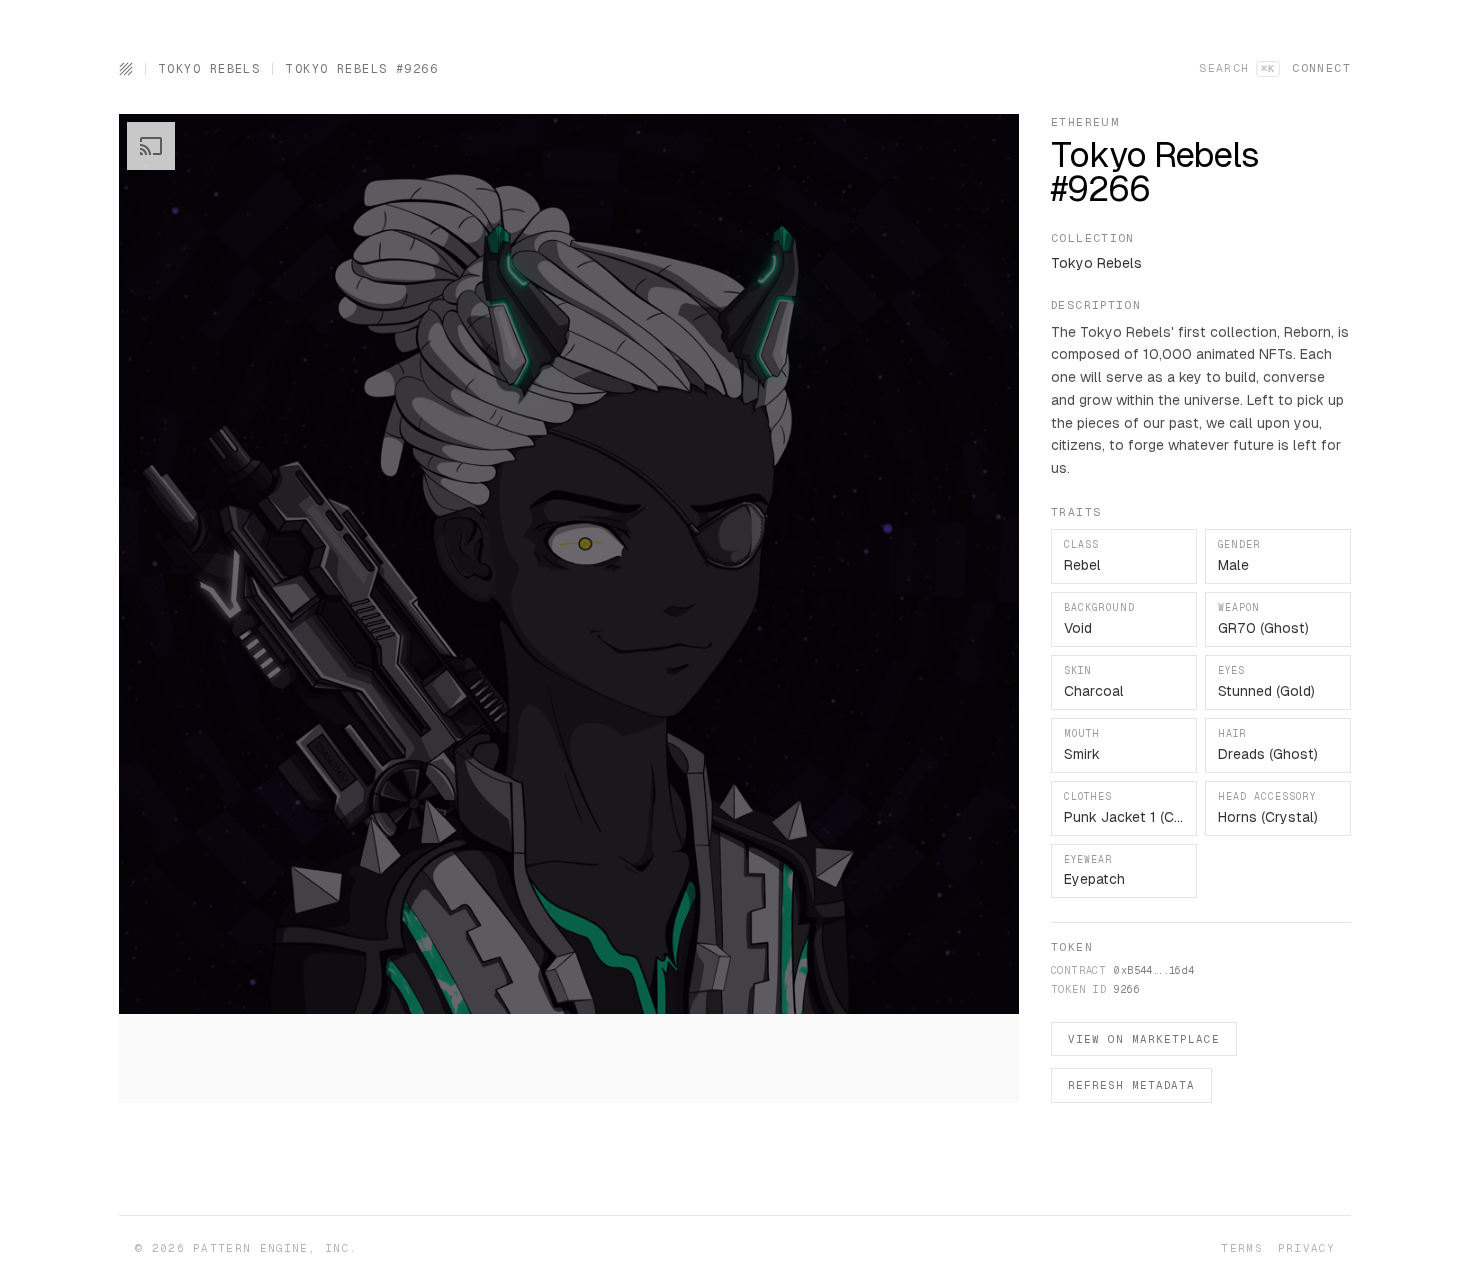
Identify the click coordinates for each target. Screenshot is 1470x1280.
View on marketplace (1144, 1039)
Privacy (1306, 1248)
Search (1237, 68)
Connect (1321, 68)
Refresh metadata (1131, 1085)
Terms (1241, 1248)
